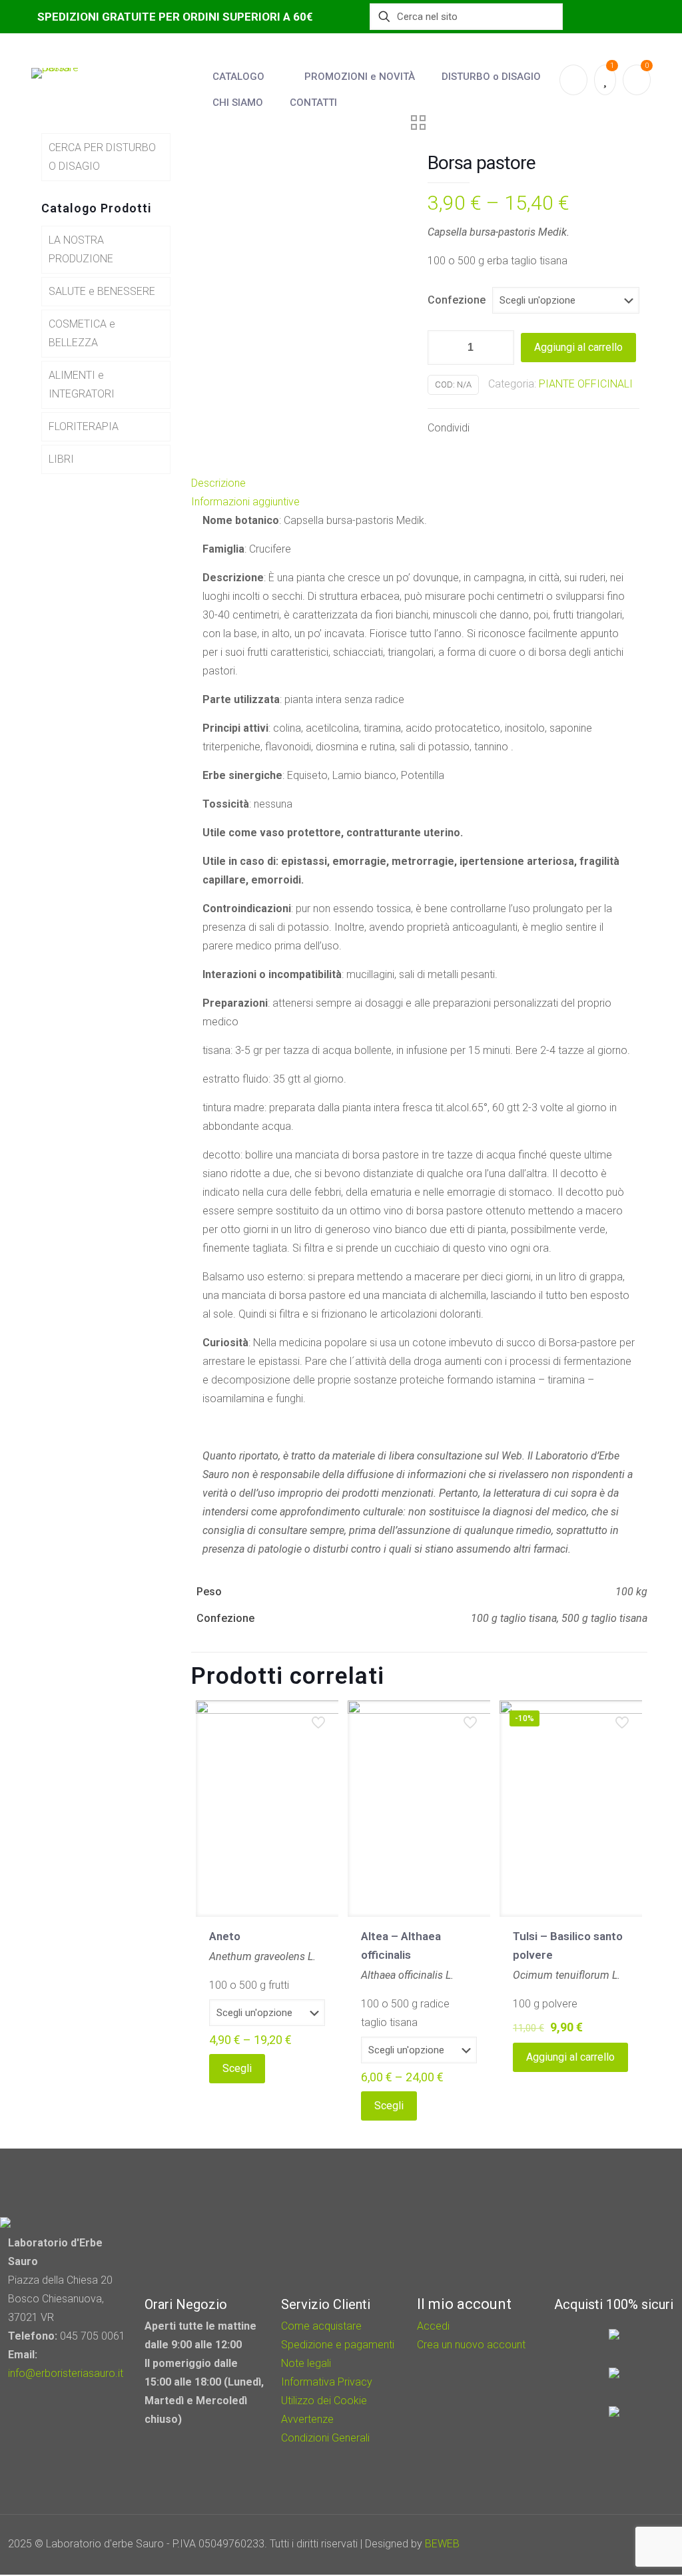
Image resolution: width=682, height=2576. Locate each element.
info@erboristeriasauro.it (66, 2373)
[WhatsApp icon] (578, 2544)
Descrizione (218, 483)
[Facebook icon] (596, 2544)
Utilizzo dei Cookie (324, 2401)
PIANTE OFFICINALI (586, 384)
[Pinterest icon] (614, 2544)
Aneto (225, 1936)
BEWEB (442, 2544)
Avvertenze (307, 2419)
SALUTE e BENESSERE (102, 291)
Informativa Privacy (327, 2382)
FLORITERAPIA (84, 426)
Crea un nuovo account (471, 2345)
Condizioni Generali (325, 2438)
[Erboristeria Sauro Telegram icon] (629, 2544)
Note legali (306, 2363)
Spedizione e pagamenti (338, 2345)
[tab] (419, 483)
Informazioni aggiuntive (245, 502)
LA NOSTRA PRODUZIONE (81, 249)
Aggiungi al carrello (578, 347)
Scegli (237, 2068)
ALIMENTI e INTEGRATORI (82, 385)
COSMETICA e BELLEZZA (82, 333)
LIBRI (61, 459)
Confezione (457, 300)
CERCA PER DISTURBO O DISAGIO (102, 157)
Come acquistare (321, 2326)
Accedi (433, 2326)
